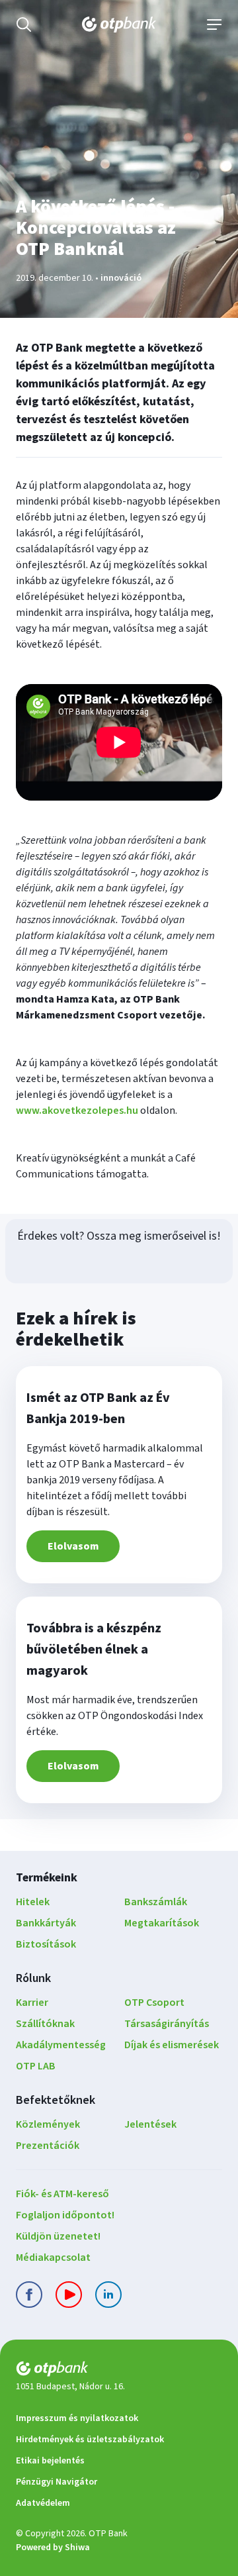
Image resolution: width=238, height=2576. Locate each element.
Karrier (32, 2003)
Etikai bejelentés (50, 2461)
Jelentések (150, 2124)
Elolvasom (73, 1546)
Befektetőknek (56, 2100)
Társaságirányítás (167, 2024)
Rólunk (33, 1978)
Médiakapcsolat (53, 2257)
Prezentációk (48, 2146)
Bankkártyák (46, 1923)
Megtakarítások (162, 1923)
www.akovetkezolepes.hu (77, 1111)
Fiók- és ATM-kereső (62, 2194)
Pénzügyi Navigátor (57, 2482)
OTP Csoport (154, 2003)
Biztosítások (46, 1944)
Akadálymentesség (61, 2045)
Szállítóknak (45, 2024)
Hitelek (33, 1902)
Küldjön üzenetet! (58, 2236)
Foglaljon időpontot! (65, 2215)
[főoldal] (119, 2371)
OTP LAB (36, 2066)
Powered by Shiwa (53, 2548)
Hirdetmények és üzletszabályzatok (90, 2440)
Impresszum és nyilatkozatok (77, 2418)
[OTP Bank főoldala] (119, 25)
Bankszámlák (156, 1902)
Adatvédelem (43, 2503)
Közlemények (48, 2124)
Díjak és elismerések (172, 2045)
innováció (121, 278)
